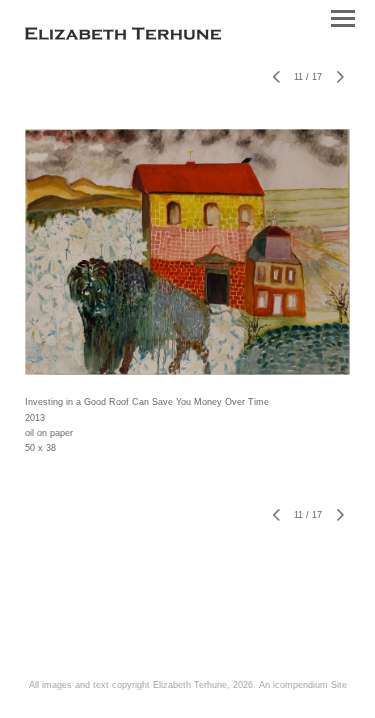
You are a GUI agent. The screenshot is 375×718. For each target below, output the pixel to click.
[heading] (123, 36)
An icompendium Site (303, 685)
